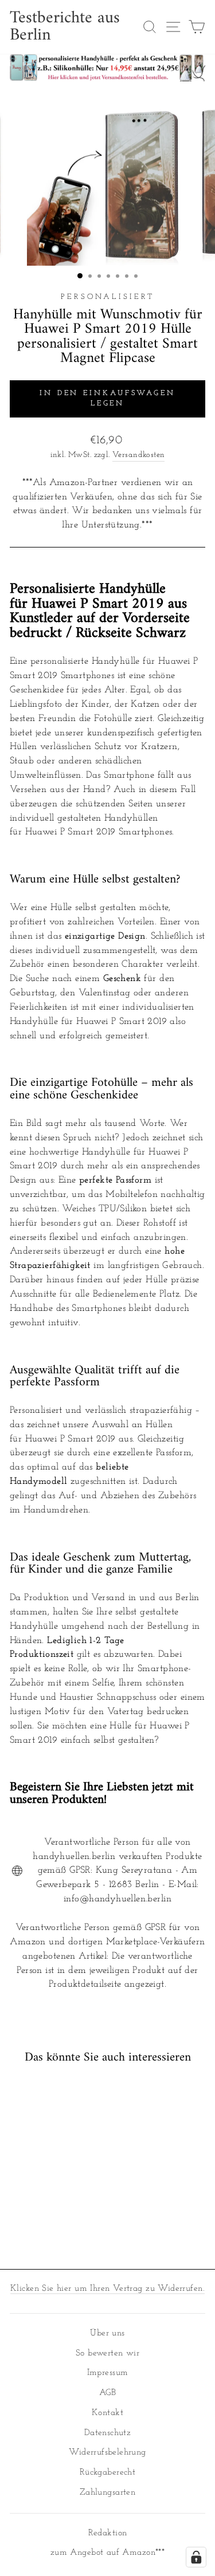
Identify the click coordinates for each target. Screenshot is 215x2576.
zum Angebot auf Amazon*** (107, 2553)
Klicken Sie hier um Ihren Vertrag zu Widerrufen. (107, 2289)
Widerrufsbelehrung (107, 2453)
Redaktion (108, 2533)
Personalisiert (107, 297)
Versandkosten (138, 455)
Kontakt (107, 2413)
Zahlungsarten (107, 2493)
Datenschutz (108, 2433)
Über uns (107, 2333)
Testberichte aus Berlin (65, 27)
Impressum (108, 2373)
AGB (107, 2393)
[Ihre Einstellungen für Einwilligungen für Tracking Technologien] (196, 2557)
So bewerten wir (107, 2354)
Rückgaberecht (107, 2473)
